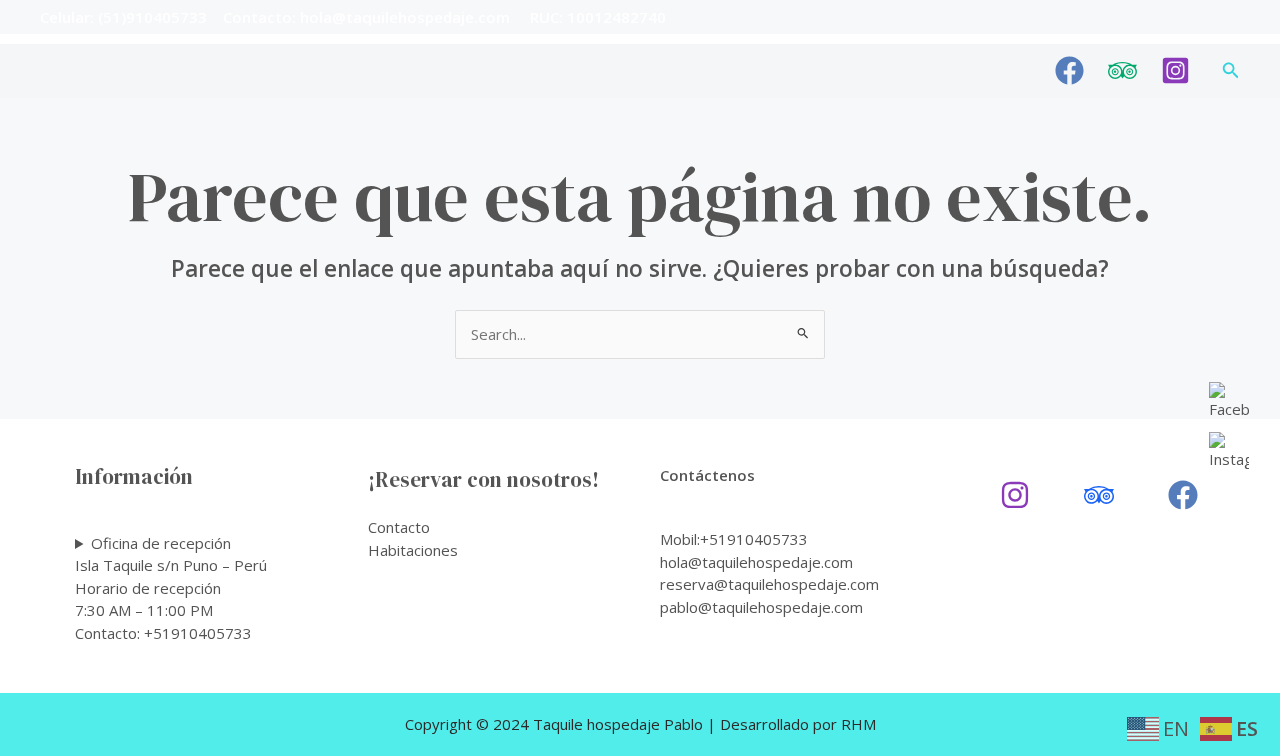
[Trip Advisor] (1122, 70)
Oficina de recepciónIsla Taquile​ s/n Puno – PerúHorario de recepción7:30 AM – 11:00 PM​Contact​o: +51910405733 (171, 588)
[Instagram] (1175, 70)
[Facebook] (1069, 70)
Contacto (399, 527)
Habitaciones (413, 550)
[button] (1231, 71)
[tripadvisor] (1099, 495)
